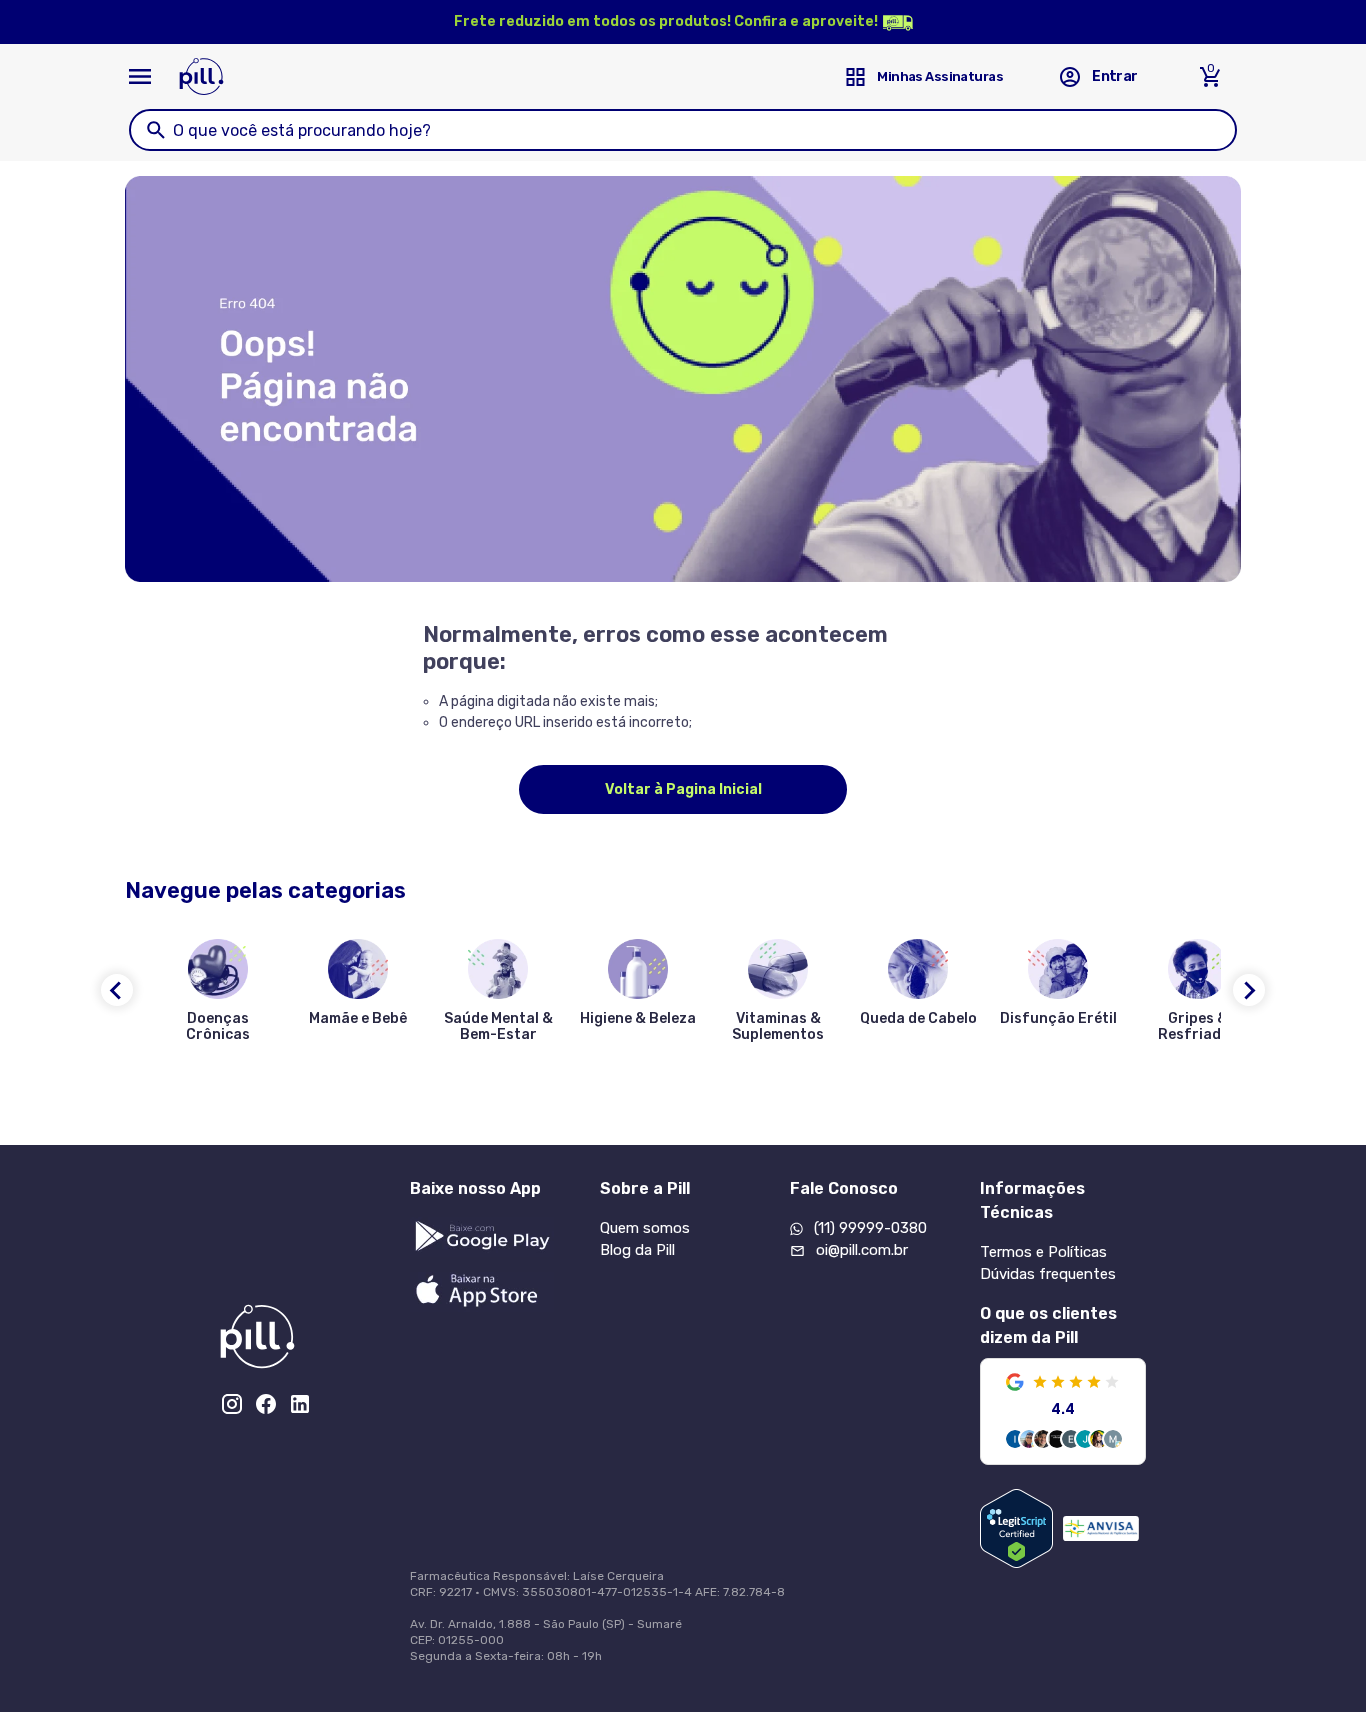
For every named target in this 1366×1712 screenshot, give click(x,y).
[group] (218, 995)
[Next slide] (1249, 990)
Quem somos (645, 1228)
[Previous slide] (117, 990)
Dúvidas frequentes (1048, 1274)
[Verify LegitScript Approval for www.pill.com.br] (1016, 1528)
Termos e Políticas (1043, 1252)
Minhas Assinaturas (940, 76)
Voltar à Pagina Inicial (683, 789)
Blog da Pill (637, 1250)
